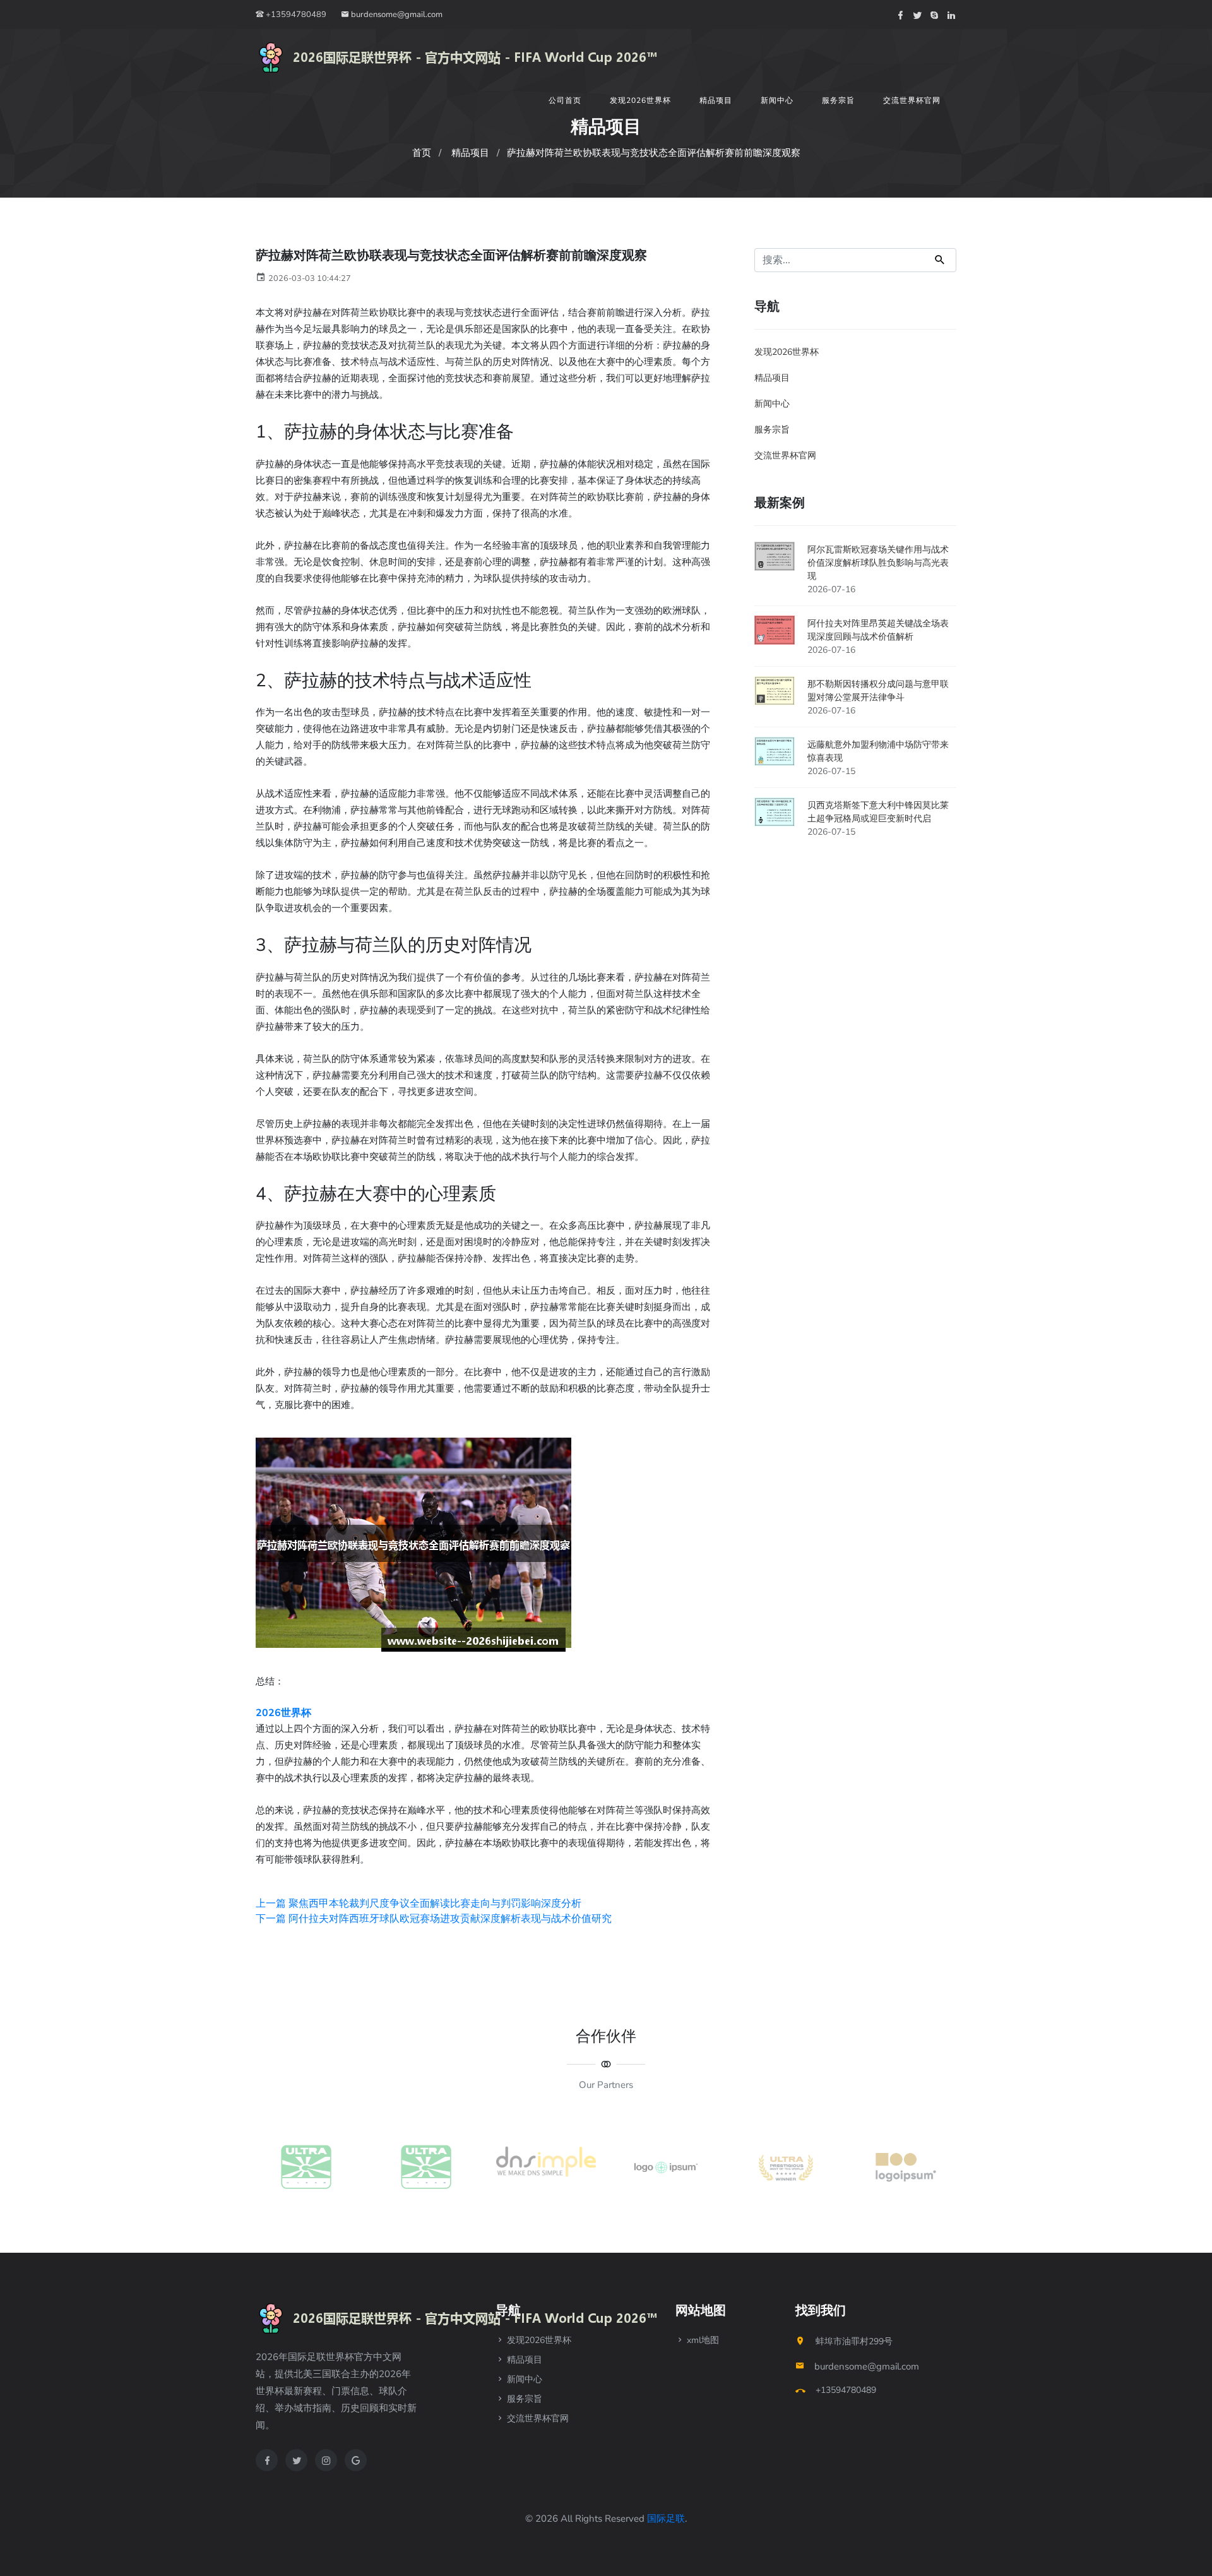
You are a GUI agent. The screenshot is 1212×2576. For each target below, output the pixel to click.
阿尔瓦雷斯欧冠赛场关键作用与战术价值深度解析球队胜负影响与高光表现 (878, 563)
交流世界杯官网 (912, 100)
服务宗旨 (838, 100)
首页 (422, 153)
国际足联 (666, 2519)
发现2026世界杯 (640, 100)
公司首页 (565, 100)
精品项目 (716, 100)
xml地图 (702, 2340)
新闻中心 (777, 100)
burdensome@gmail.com (396, 15)
